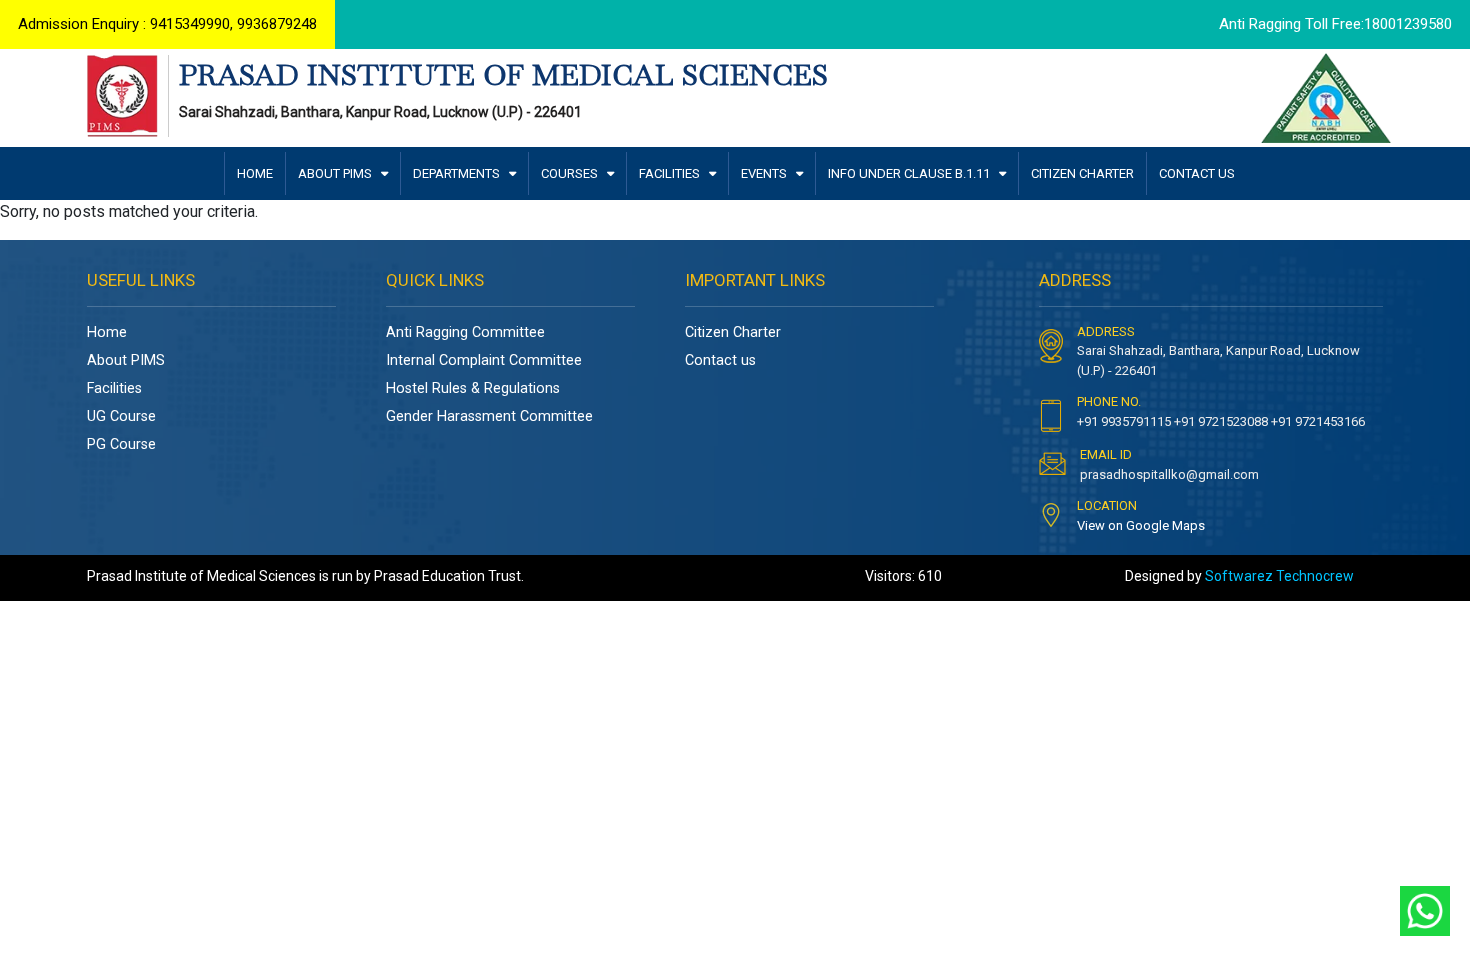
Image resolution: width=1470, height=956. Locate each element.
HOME (255, 173)
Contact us (720, 360)
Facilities (114, 388)
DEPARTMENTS (458, 173)
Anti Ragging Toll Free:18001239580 (1335, 24)
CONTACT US (1197, 173)
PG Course (121, 444)
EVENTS (765, 173)
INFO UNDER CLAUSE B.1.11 (910, 173)
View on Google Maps (1141, 525)
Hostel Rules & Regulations (473, 388)
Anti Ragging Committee (465, 332)
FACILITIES (671, 173)
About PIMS (126, 360)
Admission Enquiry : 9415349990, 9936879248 (167, 24)
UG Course (121, 416)
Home (107, 332)
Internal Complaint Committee (484, 360)
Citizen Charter (733, 332)
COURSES (571, 173)
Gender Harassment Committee (489, 416)
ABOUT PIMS (336, 173)
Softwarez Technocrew (1279, 576)
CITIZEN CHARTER (1082, 173)
